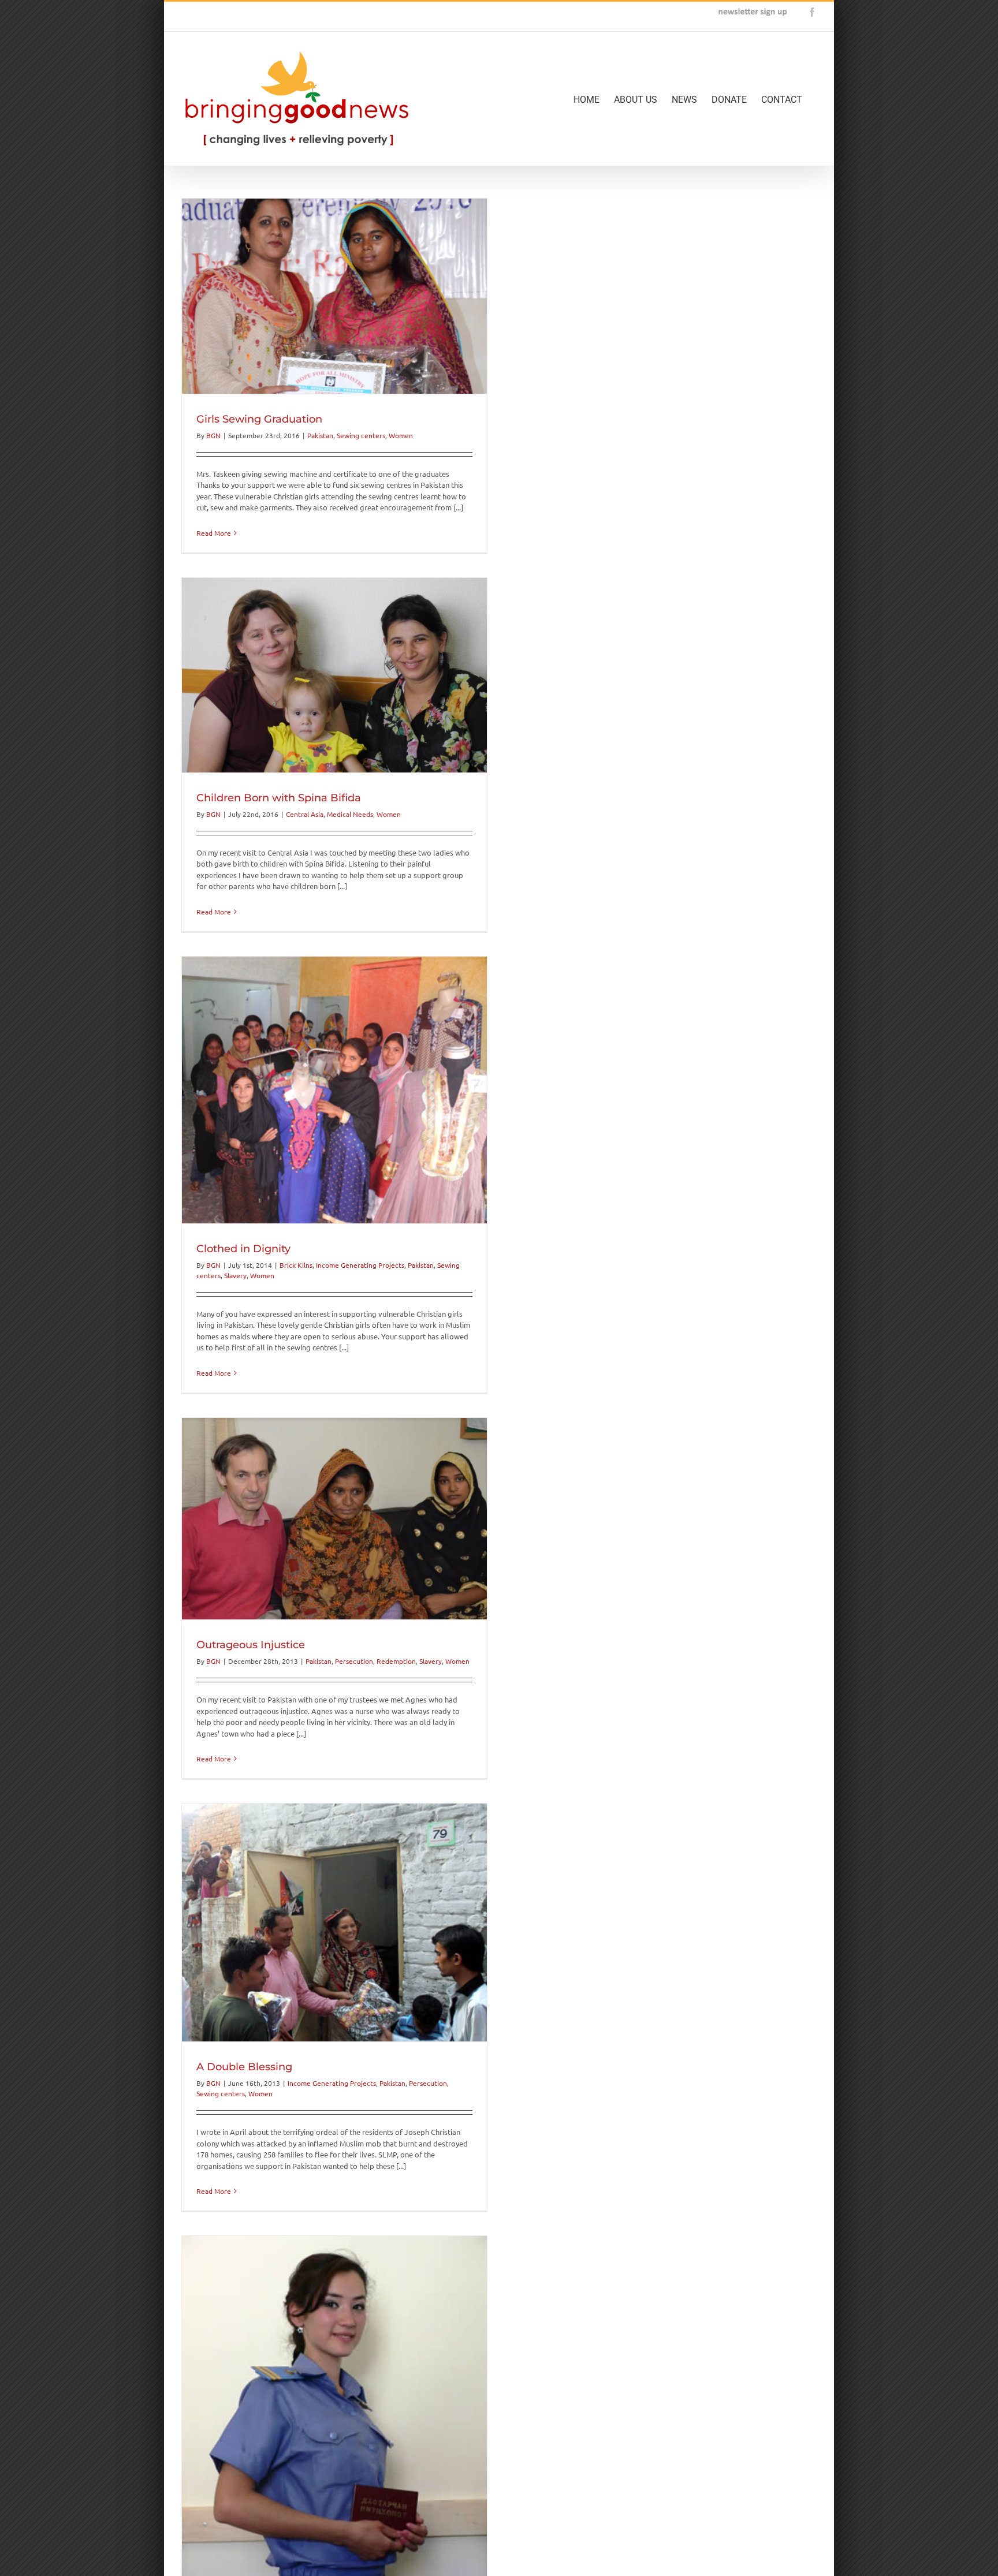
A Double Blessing (244, 2067)
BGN (213, 435)
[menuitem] (594, 99)
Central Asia (305, 814)
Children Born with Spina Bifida (279, 798)
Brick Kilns (296, 1265)
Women (401, 435)
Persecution (354, 1661)
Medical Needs (350, 814)
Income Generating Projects (360, 1265)
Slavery (235, 1275)
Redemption (396, 1661)
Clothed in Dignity (243, 1249)
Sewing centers (361, 435)
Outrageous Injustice (251, 1645)
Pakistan (320, 435)
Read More (214, 533)
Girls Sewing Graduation (259, 419)
